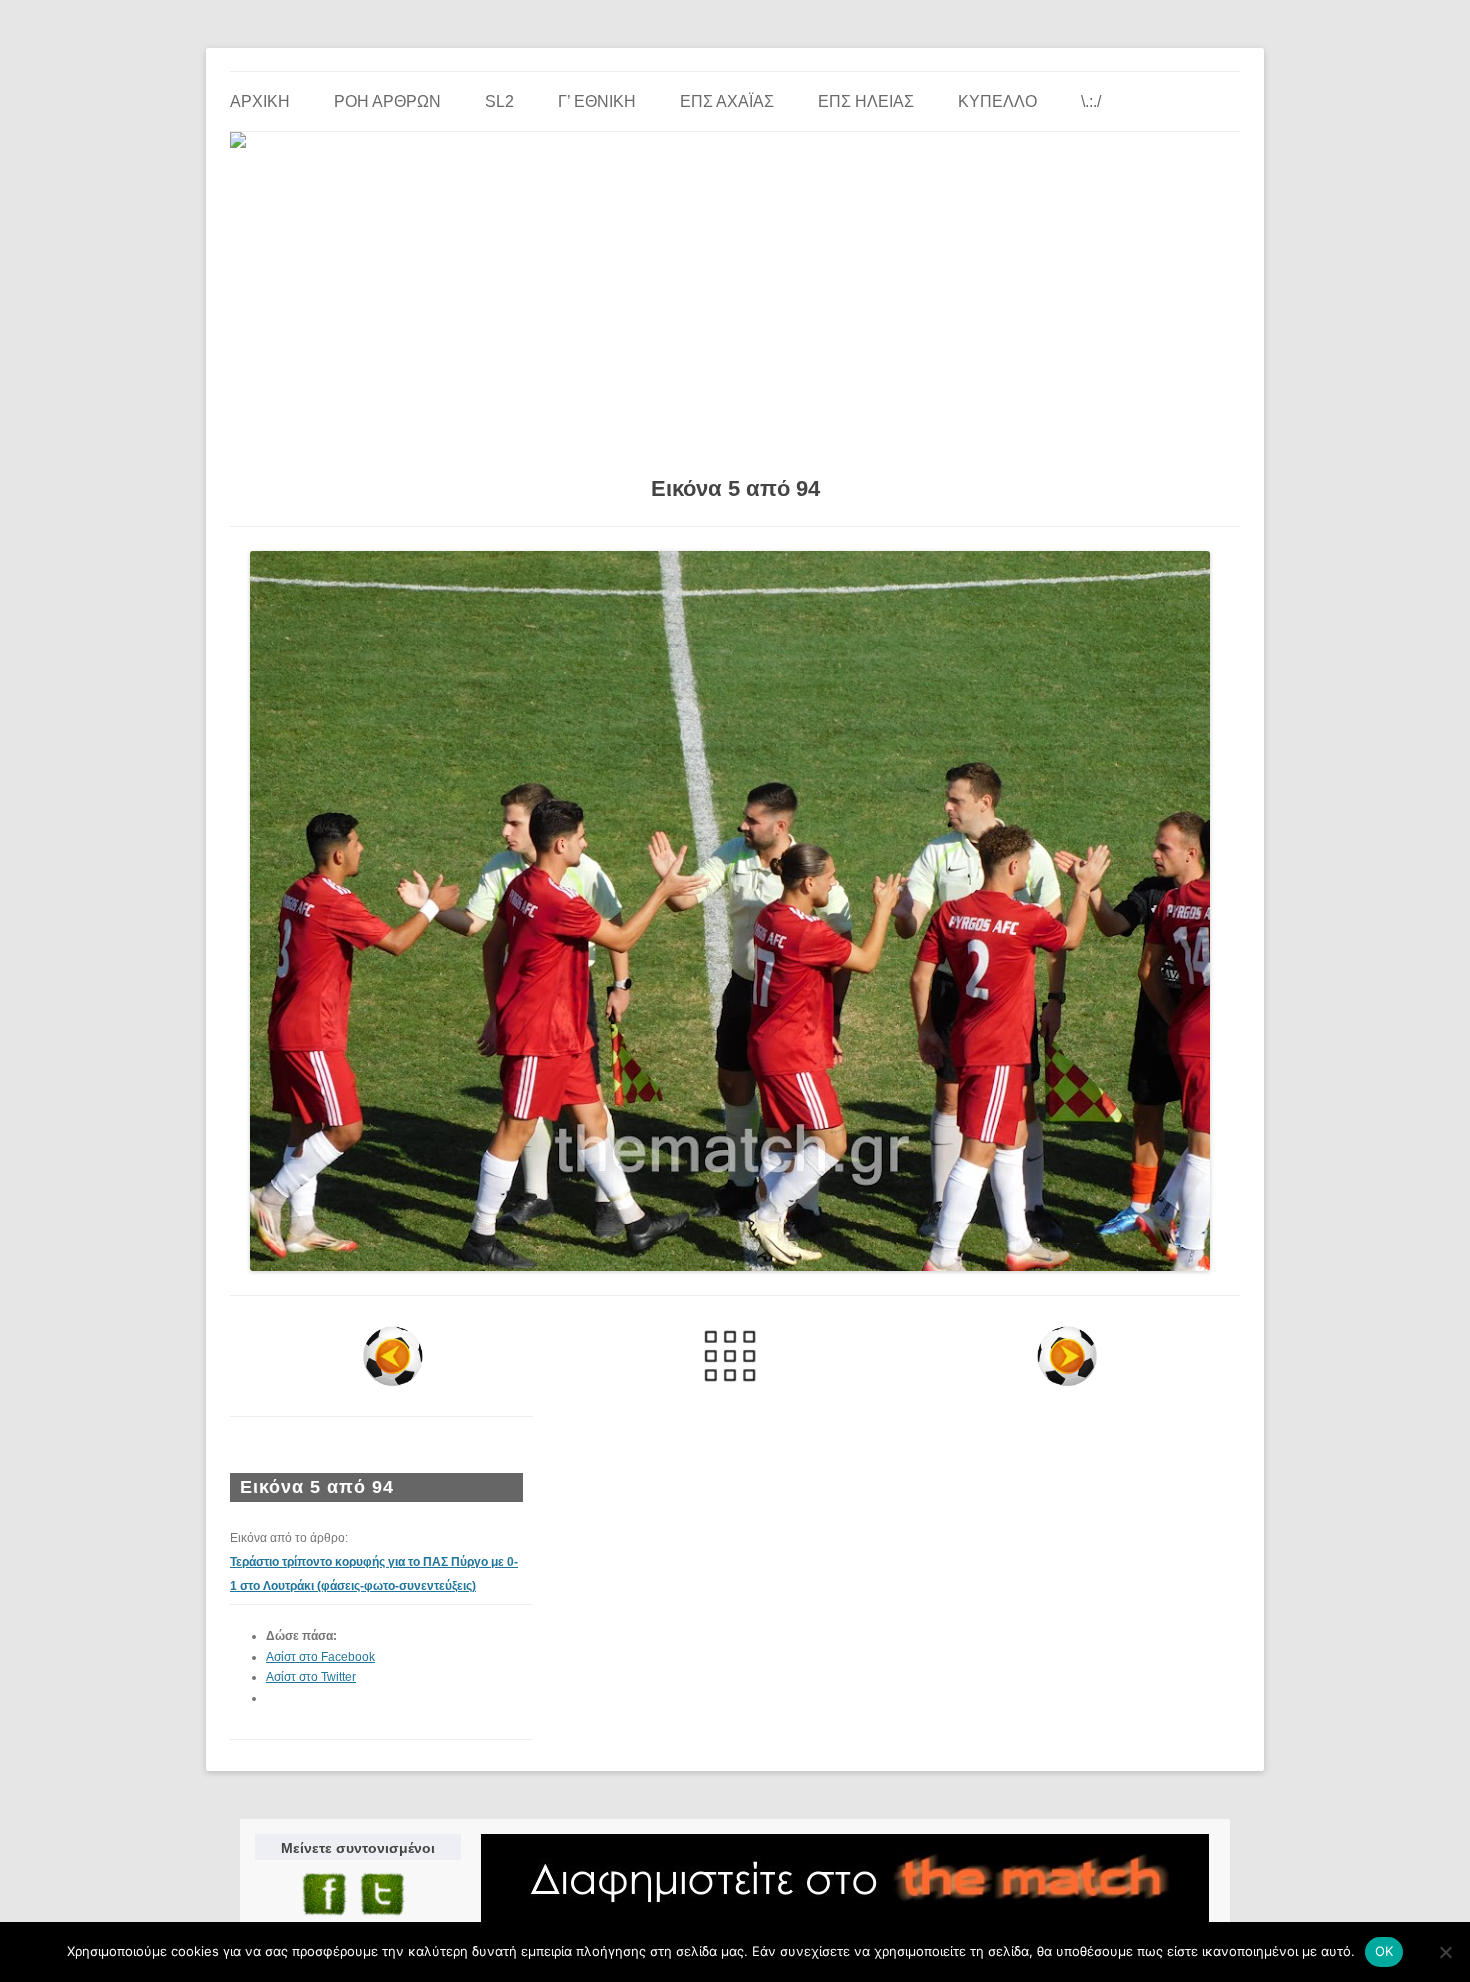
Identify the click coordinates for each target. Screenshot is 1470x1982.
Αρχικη (260, 101)
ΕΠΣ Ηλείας (866, 101)
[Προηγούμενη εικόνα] (393, 1356)
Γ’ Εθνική (597, 101)
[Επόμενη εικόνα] (1066, 1356)
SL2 (499, 101)
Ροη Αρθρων (387, 101)
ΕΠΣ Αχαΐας (727, 101)
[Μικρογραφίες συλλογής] (730, 1356)
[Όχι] (1445, 1952)
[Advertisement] (735, 305)
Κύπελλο (997, 101)
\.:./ (1091, 101)
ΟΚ (1384, 1951)
